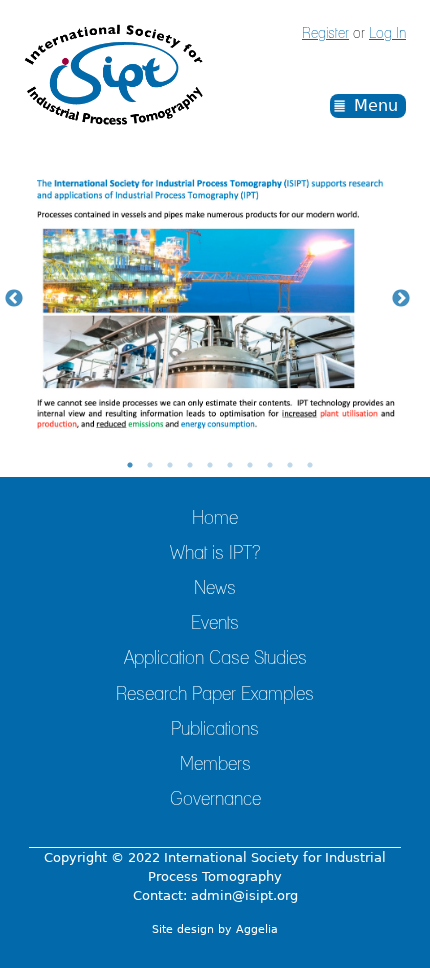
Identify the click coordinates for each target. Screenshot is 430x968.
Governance (215, 800)
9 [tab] (290, 465)
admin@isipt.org (244, 895)
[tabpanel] (215, 298)
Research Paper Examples (215, 695)
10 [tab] (310, 465)
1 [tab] (130, 465)
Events (215, 624)
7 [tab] (250, 465)
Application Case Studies (215, 659)
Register (325, 34)
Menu (376, 105)
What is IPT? (215, 554)
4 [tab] (190, 465)
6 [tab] (230, 465)
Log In (387, 34)
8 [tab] (270, 465)
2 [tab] (150, 465)
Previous (14, 299)
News (215, 589)
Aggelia (257, 929)
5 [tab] (210, 465)
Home (215, 519)
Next (401, 299)
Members (215, 765)
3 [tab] (170, 465)
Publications (215, 730)
